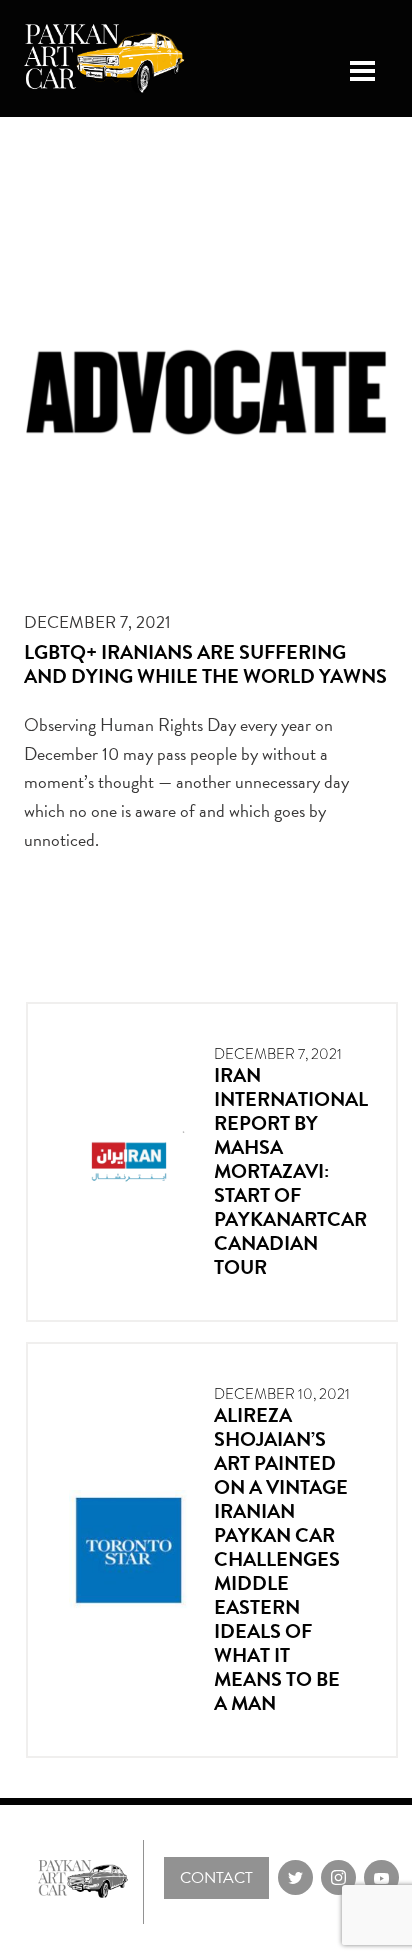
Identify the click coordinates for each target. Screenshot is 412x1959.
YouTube (381, 1877)
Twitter (295, 1877)
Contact (216, 1878)
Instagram (338, 1877)
